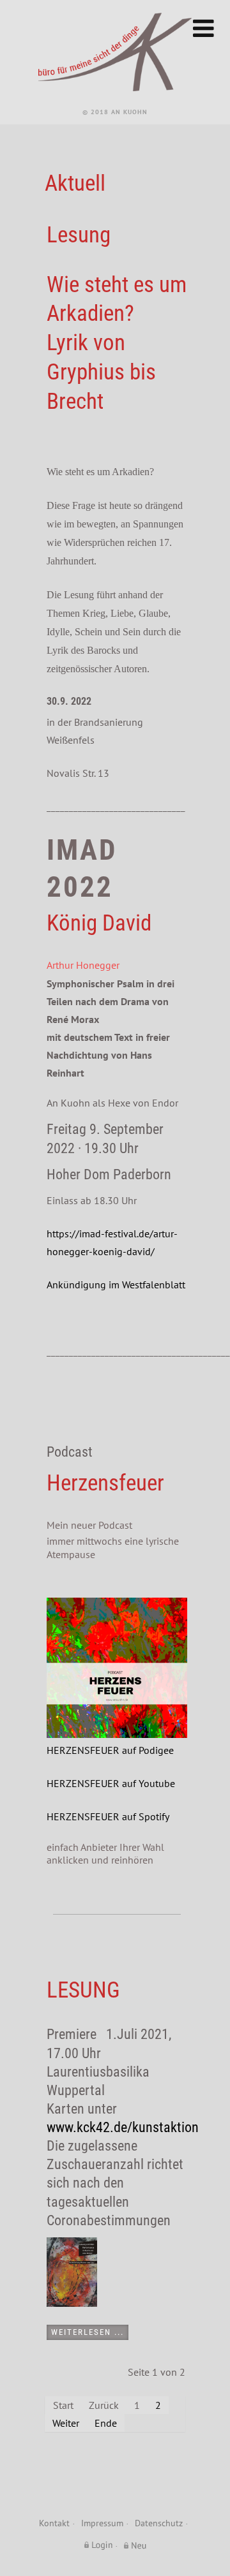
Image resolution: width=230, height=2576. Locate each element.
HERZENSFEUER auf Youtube (111, 1783)
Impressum (102, 2523)
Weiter (66, 2423)
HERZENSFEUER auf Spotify (109, 1816)
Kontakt (54, 2523)
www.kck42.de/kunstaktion (123, 2127)
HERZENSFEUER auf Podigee (110, 1750)
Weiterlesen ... (88, 2332)
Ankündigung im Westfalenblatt (116, 1284)
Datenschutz (159, 2523)
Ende (106, 2423)
